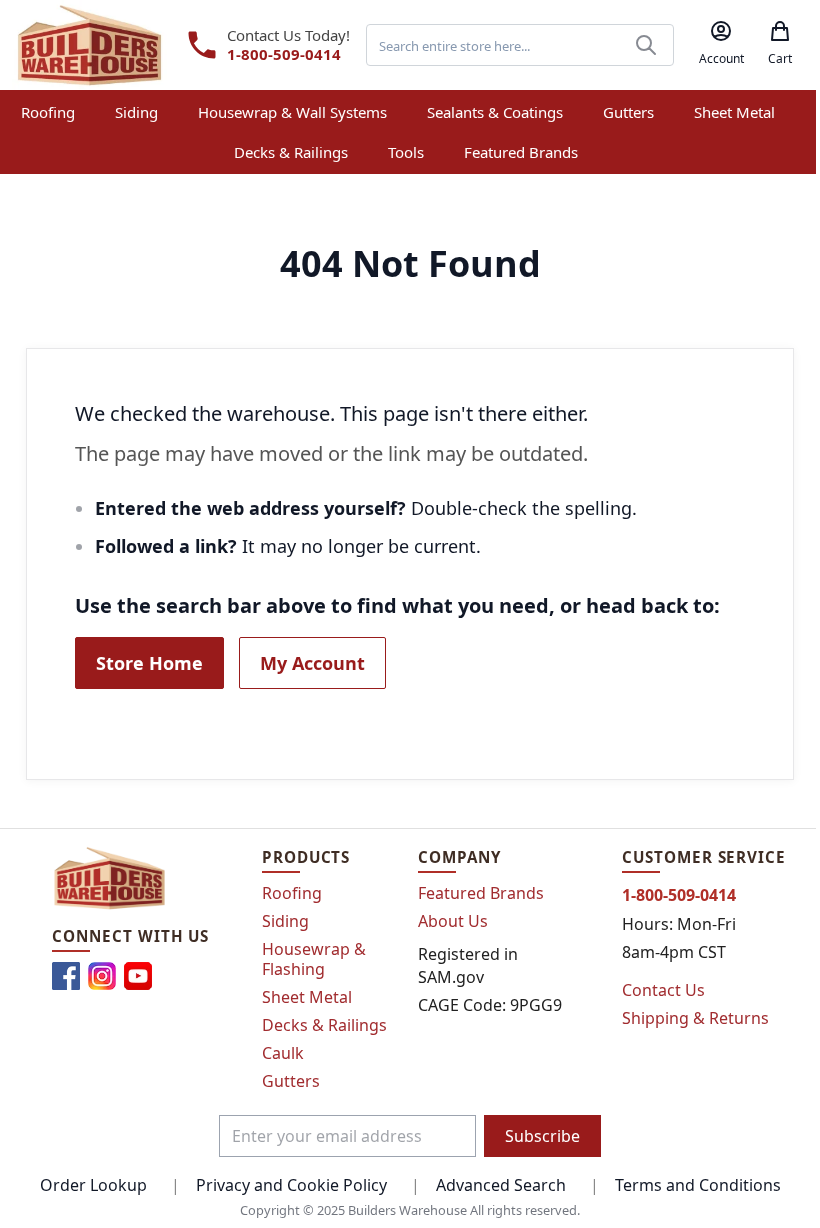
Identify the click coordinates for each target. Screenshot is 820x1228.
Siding (285, 921)
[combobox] (520, 45)
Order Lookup (93, 1185)
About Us (453, 921)
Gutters (291, 1081)
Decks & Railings (324, 1025)
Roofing (292, 893)
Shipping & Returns (695, 1018)
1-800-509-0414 (284, 54)
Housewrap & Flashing (314, 959)
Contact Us (663, 990)
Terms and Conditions (698, 1185)
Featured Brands (481, 893)
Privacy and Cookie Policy (291, 1185)
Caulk (283, 1053)
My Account (312, 663)
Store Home (149, 663)
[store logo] (89, 45)
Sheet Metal (307, 997)
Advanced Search (501, 1185)
